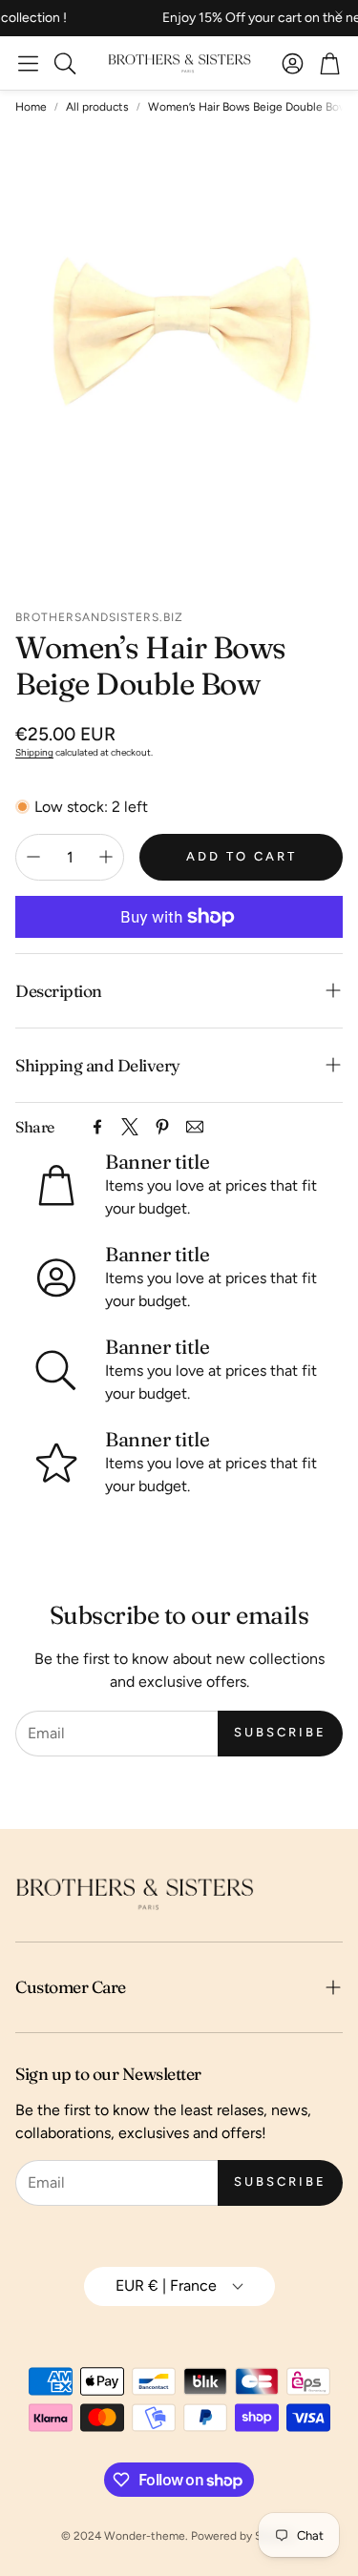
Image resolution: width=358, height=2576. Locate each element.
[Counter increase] (106, 857)
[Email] (195, 1127)
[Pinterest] (162, 1127)
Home (31, 107)
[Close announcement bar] (339, 14)
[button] (28, 63)
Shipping (34, 752)
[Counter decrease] (33, 857)
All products (97, 107)
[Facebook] (97, 1127)
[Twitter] (130, 1127)
